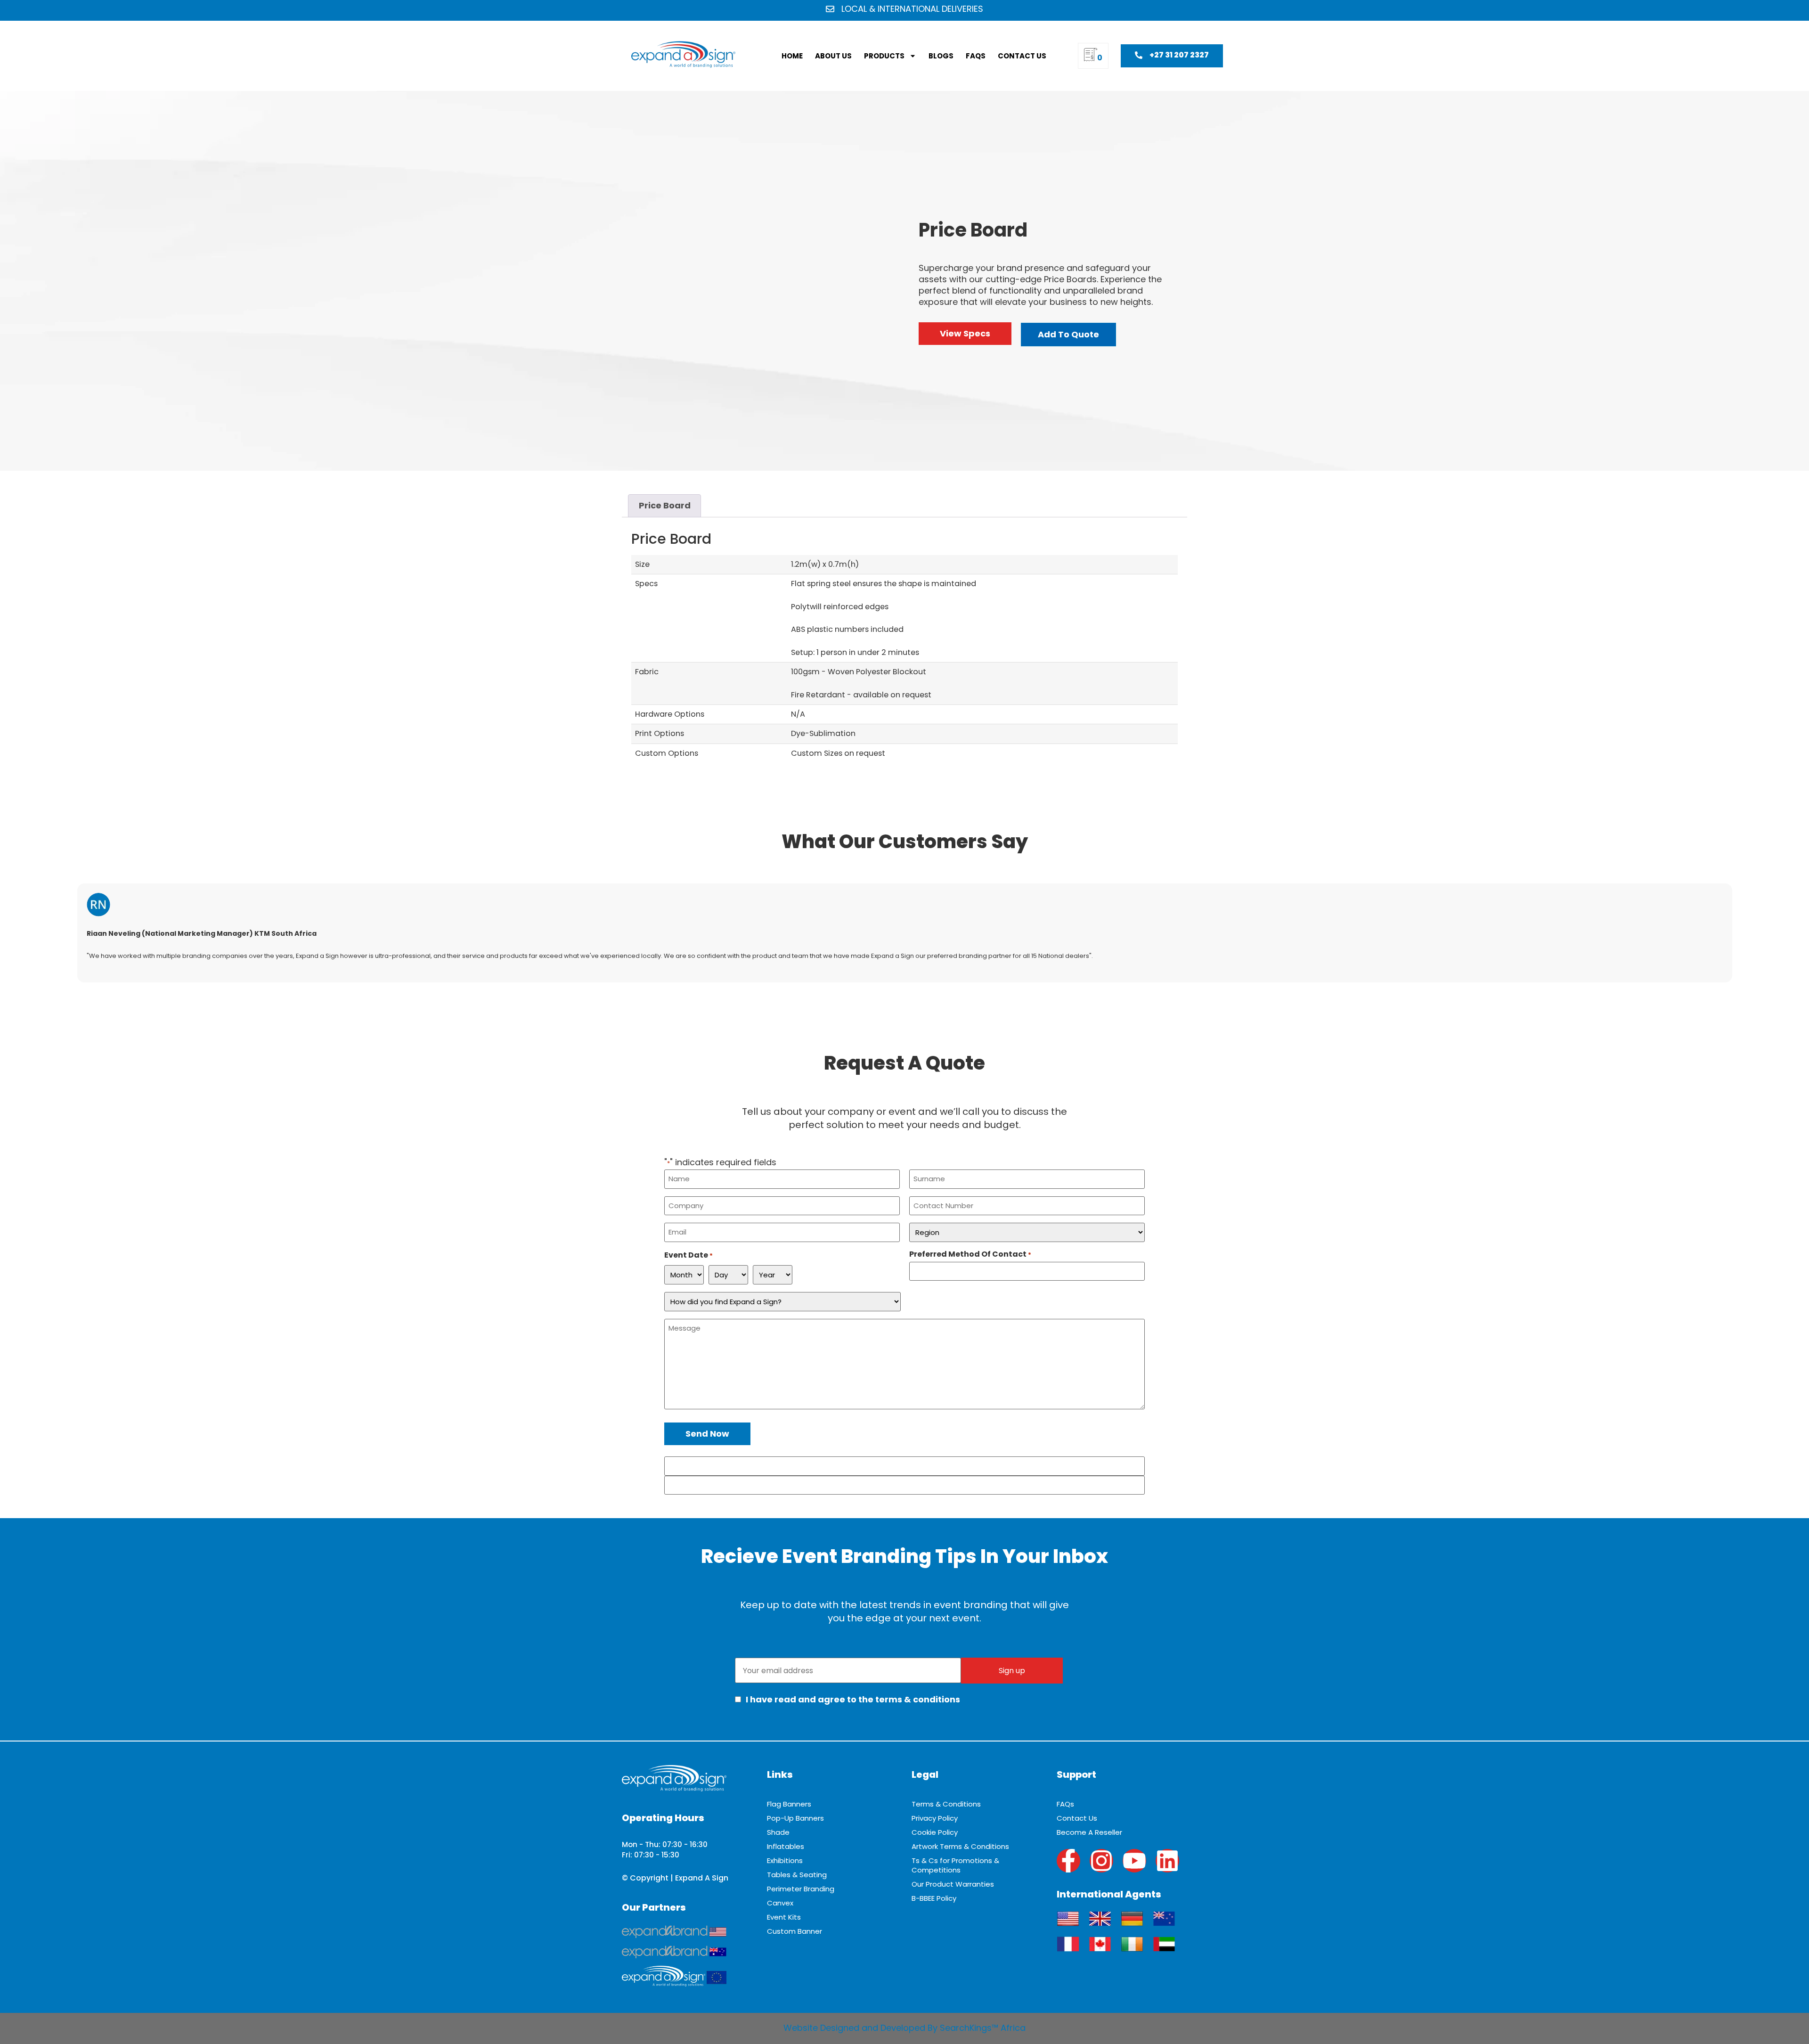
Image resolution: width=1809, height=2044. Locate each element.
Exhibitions (785, 1860)
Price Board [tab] (665, 505)
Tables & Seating (797, 1875)
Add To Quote (1068, 334)
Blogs (941, 56)
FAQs (976, 56)
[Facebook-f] (1068, 1861)
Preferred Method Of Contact (970, 1254)
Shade (778, 1832)
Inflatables (786, 1846)
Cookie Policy (935, 1832)
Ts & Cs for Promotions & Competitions (955, 1865)
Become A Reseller (1089, 1832)
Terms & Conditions (946, 1804)
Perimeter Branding (801, 1889)
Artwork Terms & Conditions (960, 1846)
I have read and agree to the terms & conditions (852, 1699)
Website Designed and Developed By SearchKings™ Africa (904, 2028)
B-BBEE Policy (934, 1898)
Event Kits (784, 1917)
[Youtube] (1134, 1861)
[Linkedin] (1167, 1861)
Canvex (780, 1903)
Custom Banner (794, 1931)
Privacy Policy (935, 1818)
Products (884, 56)
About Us (833, 56)
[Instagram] (1101, 1861)
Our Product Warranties (953, 1884)
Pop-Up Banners (795, 1818)
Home (792, 56)
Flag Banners (789, 1804)
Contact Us (1022, 56)
